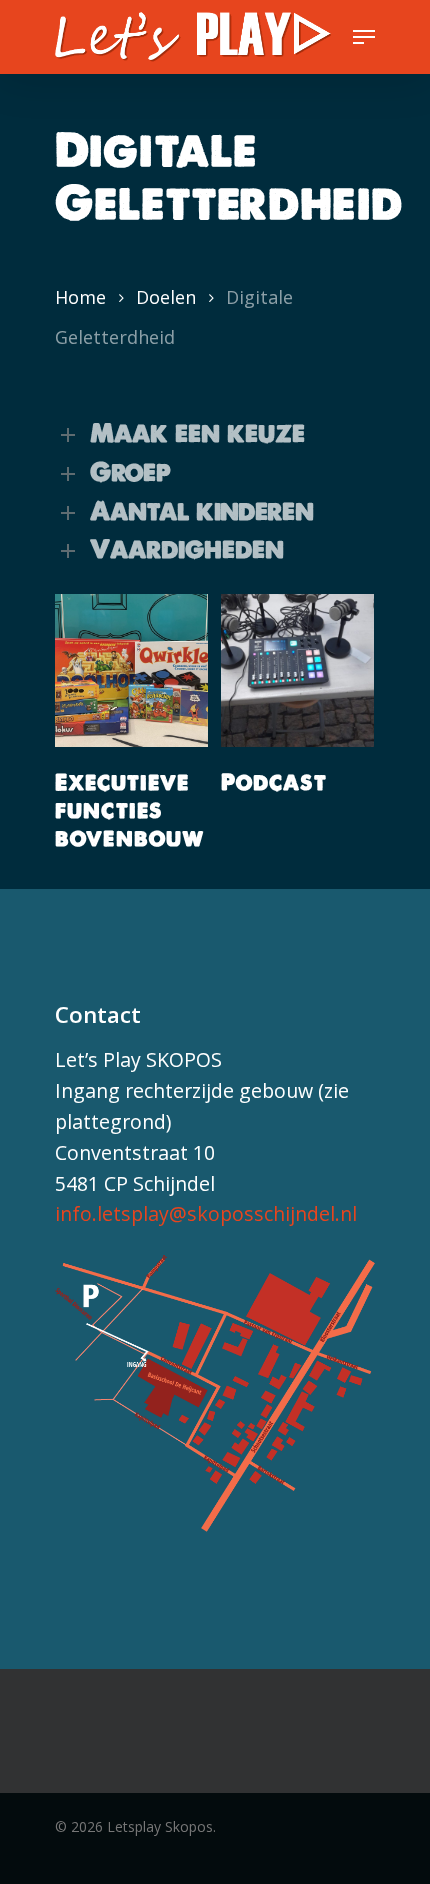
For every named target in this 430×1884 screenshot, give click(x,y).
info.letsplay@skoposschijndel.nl (206, 1213)
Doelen (166, 297)
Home (80, 297)
